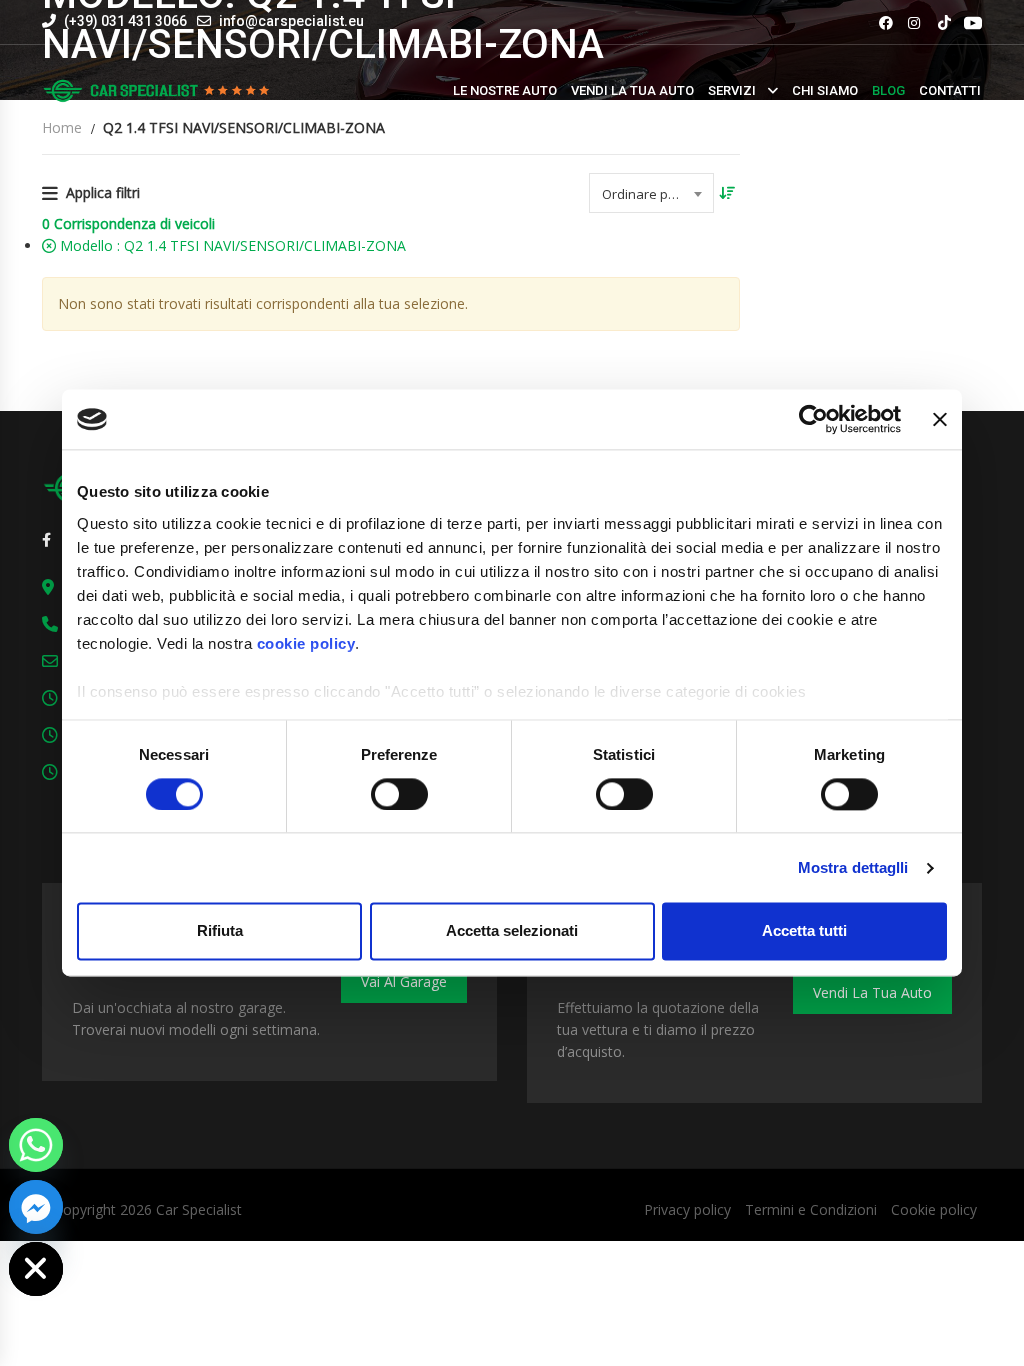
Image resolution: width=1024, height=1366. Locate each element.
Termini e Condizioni (811, 1209)
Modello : (231, 245)
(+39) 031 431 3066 (124, 21)
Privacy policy (687, 1209)
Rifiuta (220, 931)
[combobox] (651, 193)
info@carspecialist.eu (291, 21)
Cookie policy (934, 1209)
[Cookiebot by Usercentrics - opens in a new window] (813, 419)
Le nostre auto (505, 90)
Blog (888, 90)
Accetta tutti (804, 931)
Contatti (950, 90)
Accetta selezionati (512, 931)
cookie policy (306, 643)
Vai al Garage (404, 981)
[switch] (399, 794)
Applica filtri (103, 192)
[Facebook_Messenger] (36, 1207)
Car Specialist (199, 1209)
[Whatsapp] (36, 1145)
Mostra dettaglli (853, 867)
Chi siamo (825, 90)
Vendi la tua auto (632, 90)
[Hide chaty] (36, 1269)
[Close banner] (940, 419)
